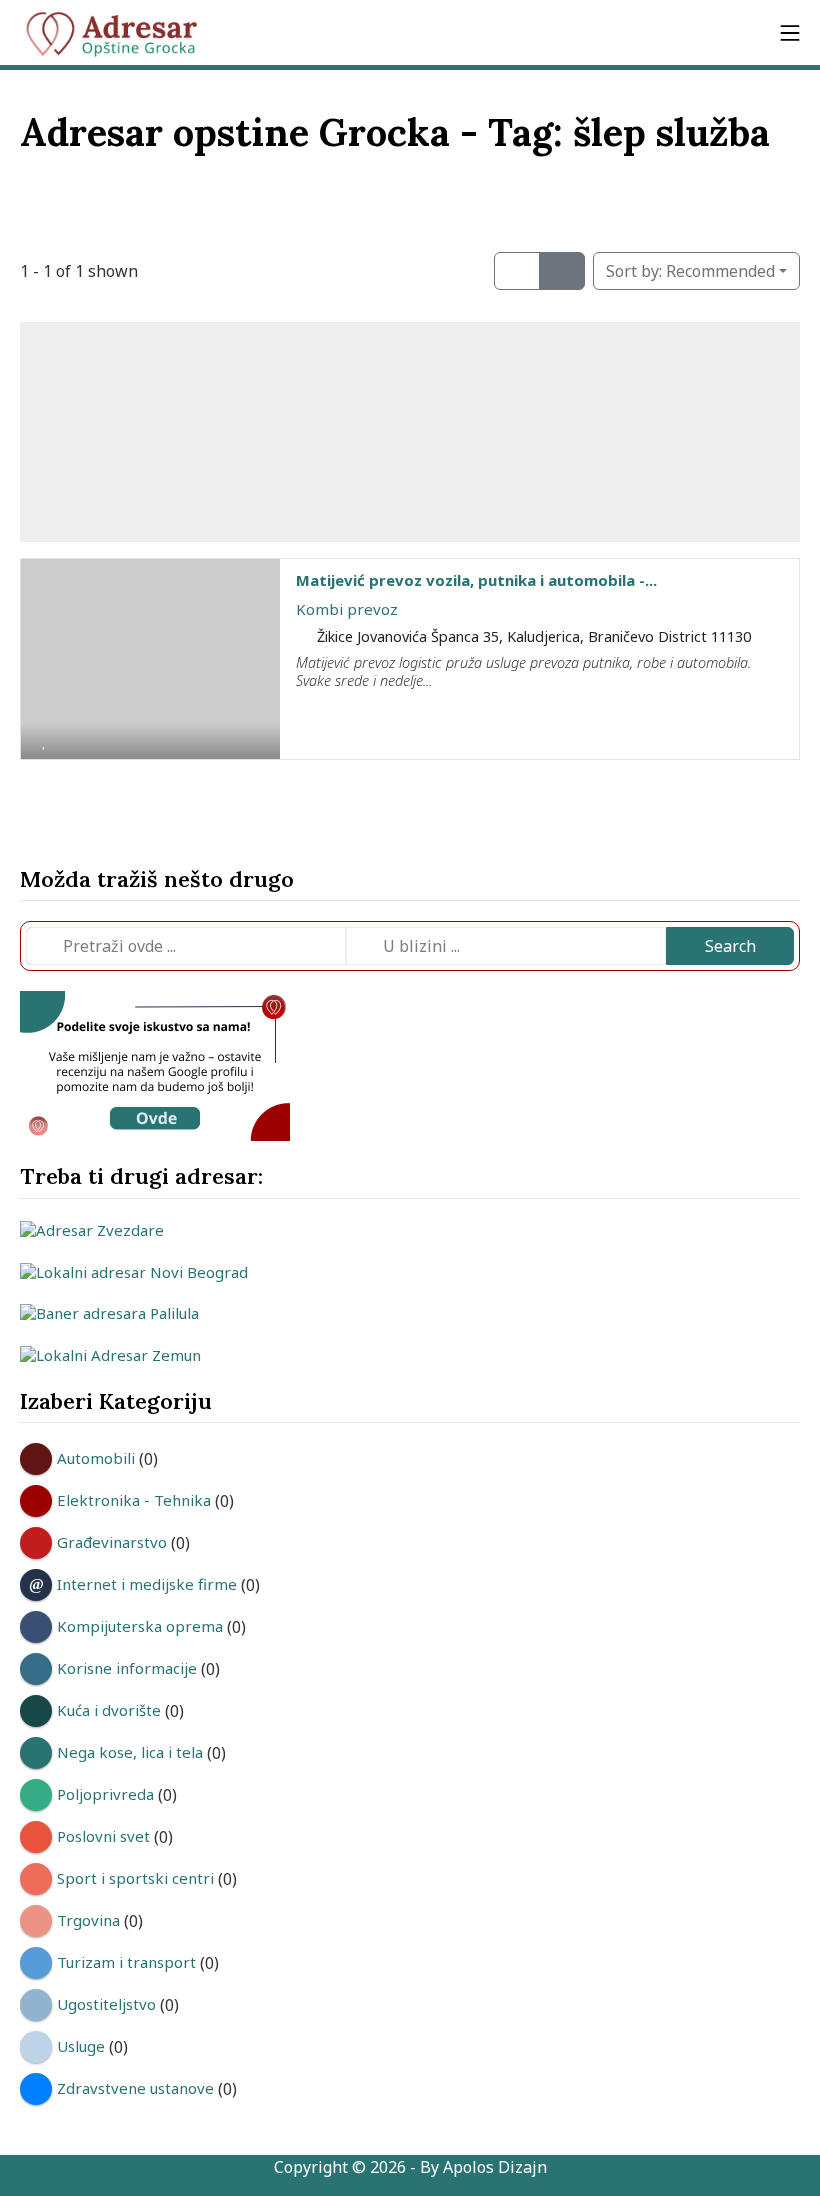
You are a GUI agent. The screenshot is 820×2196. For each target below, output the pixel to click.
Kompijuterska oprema (140, 1626)
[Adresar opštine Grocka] (120, 33)
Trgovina (88, 1920)
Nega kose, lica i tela (130, 1752)
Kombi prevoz (347, 609)
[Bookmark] (44, 740)
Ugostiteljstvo (106, 2004)
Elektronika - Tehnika (134, 1500)
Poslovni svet (103, 1836)
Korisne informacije (127, 1668)
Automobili (96, 1458)
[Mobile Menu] (790, 32)
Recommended (690, 271)
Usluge (81, 2046)
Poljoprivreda (105, 1794)
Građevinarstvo (112, 1542)
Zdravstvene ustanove (135, 2088)
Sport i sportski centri (135, 1878)
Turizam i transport (126, 1962)
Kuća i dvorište (109, 1710)
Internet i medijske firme (147, 1584)
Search (730, 946)
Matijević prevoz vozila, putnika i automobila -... (476, 580)
